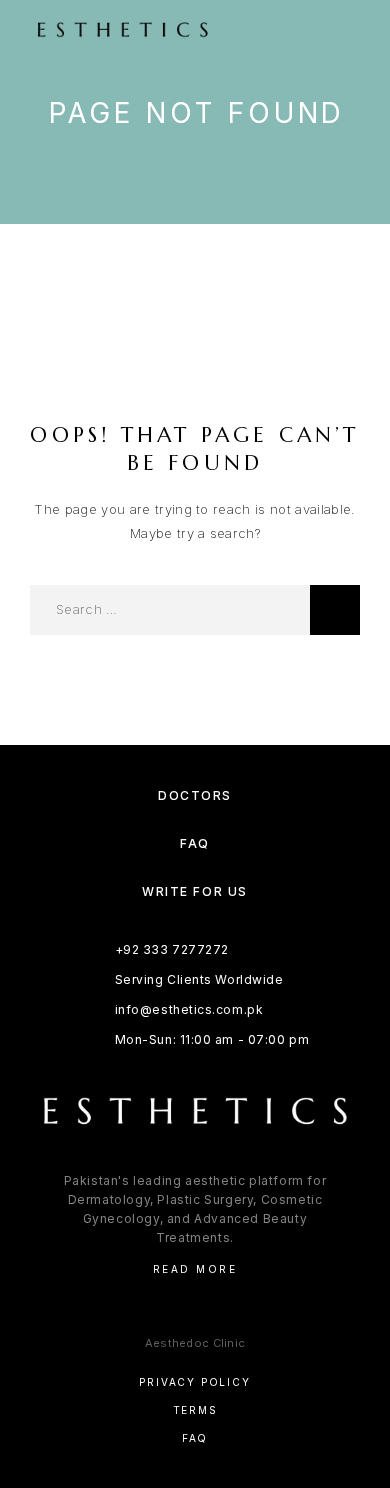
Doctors (195, 795)
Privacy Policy (194, 1382)
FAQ (195, 843)
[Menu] (341, 30)
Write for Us (195, 891)
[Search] (335, 610)
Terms (195, 1410)
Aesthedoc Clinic (195, 1343)
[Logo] (161, 30)
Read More (195, 1269)
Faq (195, 1438)
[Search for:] (170, 610)
